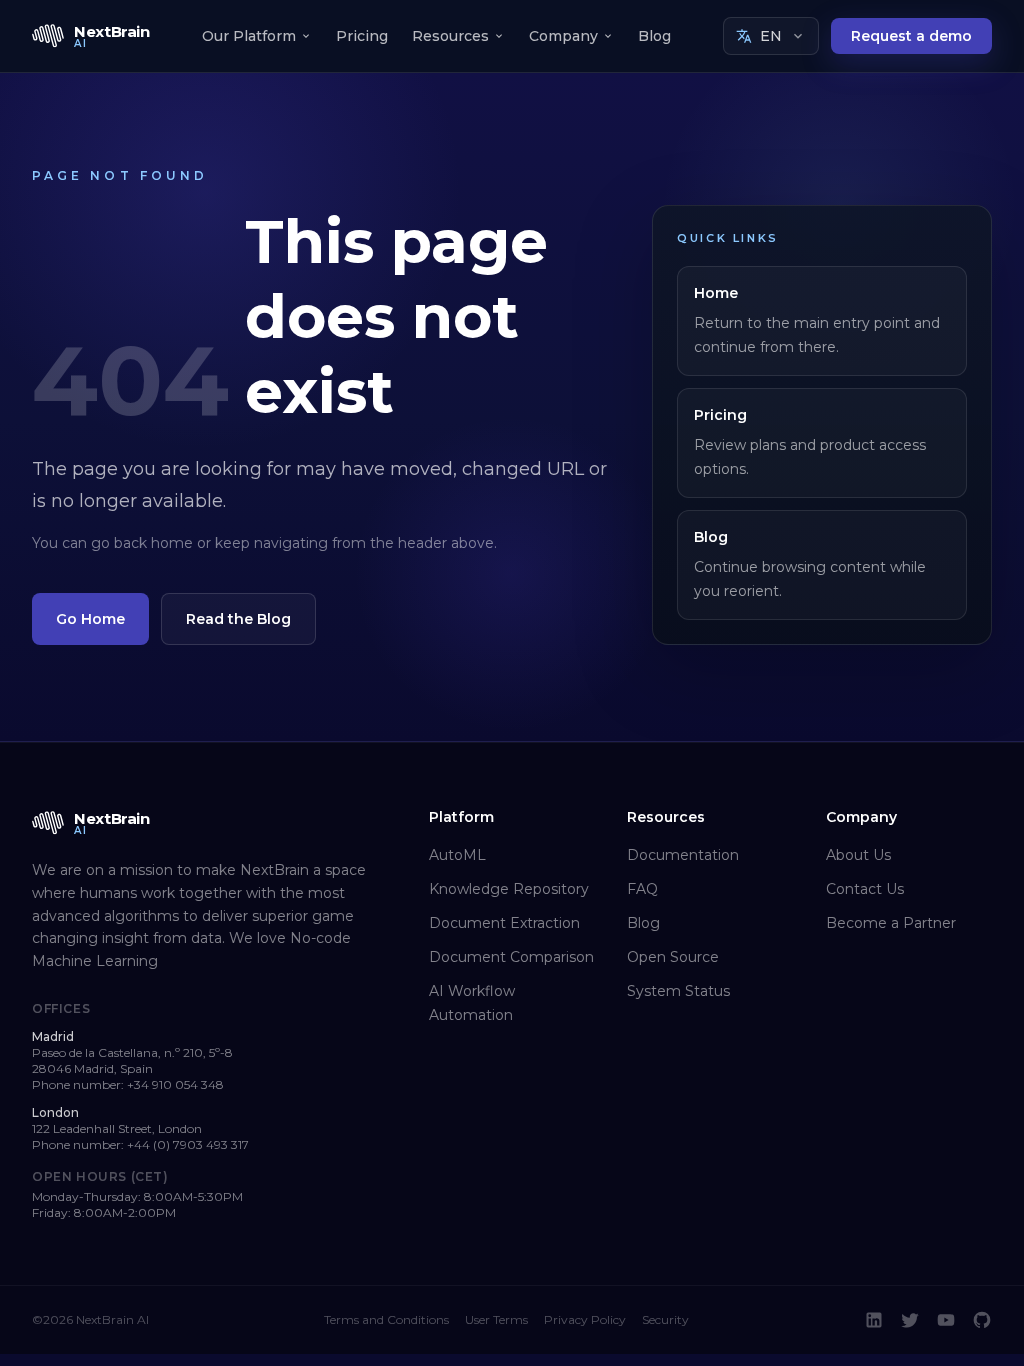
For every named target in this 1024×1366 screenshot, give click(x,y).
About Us (858, 855)
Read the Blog (238, 619)
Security (665, 1319)
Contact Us (865, 889)
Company (563, 36)
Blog (654, 36)
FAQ (642, 889)
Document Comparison (511, 957)
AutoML (457, 855)
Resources (450, 36)
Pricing (362, 36)
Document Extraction (504, 923)
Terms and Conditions (386, 1319)
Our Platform (249, 36)
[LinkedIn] (874, 1320)
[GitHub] (982, 1320)
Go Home (90, 619)
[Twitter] (910, 1320)
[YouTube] (946, 1320)
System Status (678, 991)
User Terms (496, 1319)
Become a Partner (891, 923)
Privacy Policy (585, 1319)
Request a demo (911, 36)
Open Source (673, 957)
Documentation (683, 855)
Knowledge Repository (509, 889)
